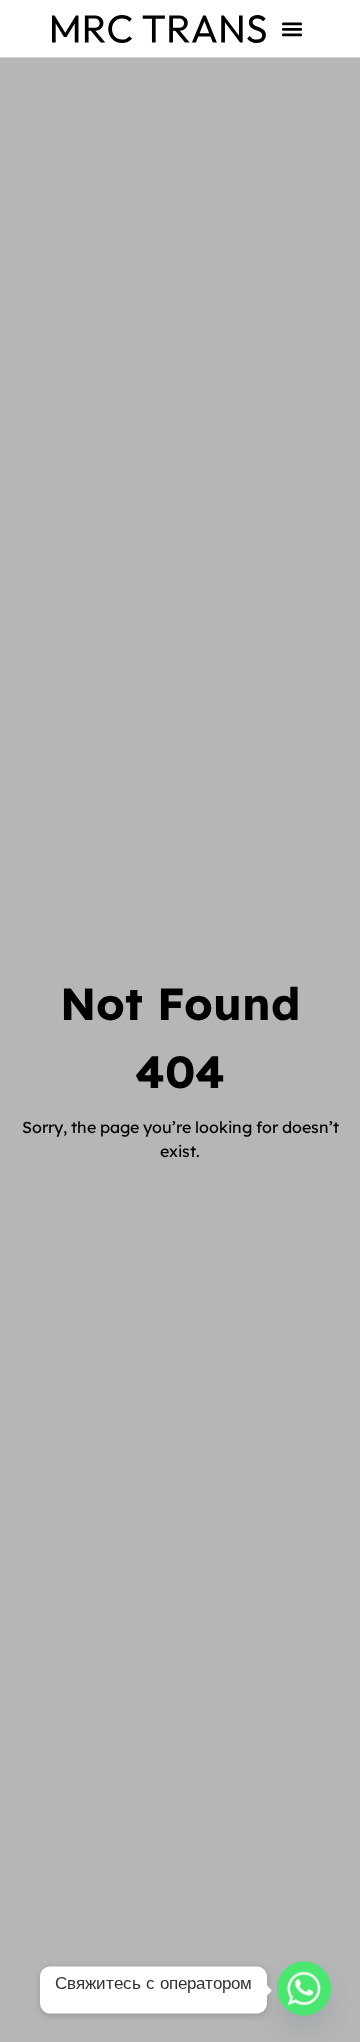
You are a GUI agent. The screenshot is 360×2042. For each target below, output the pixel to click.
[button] (292, 28)
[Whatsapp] (304, 1990)
